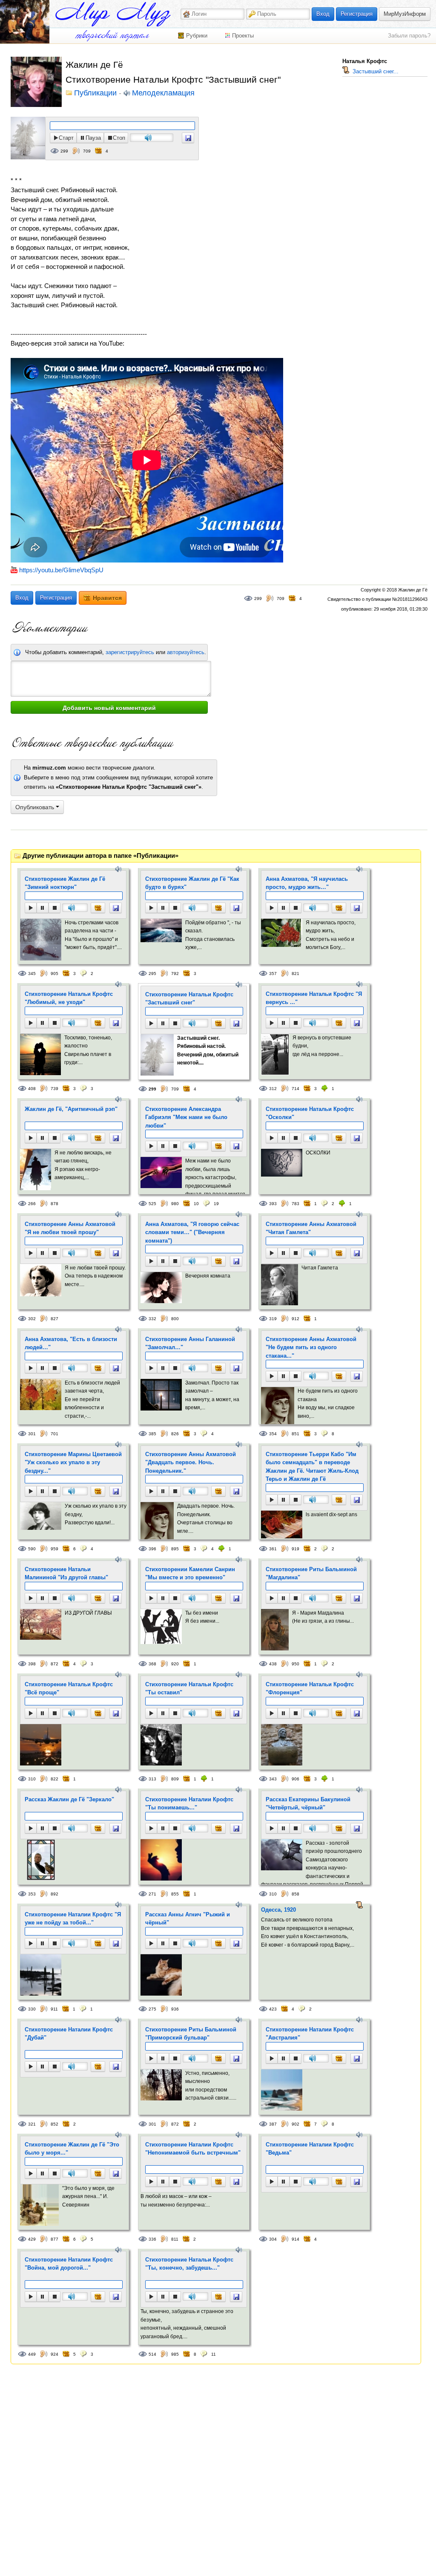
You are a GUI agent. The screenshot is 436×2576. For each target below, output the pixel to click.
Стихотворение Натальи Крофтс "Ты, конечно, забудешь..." (189, 2264)
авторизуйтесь (186, 652)
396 (152, 1549)
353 (32, 1894)
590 (32, 1549)
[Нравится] (98, 908)
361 (273, 1549)
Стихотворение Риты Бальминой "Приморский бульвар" (191, 2034)
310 (32, 1779)
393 (273, 1204)
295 (152, 974)
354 (273, 1434)
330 (32, 2009)
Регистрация (357, 14)
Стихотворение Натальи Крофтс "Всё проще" (69, 1689)
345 (32, 974)
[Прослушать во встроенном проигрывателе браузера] (188, 138)
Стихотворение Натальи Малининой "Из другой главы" (66, 1574)
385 (152, 1434)
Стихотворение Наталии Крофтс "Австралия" (310, 2034)
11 (214, 2354)
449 (32, 2354)
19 (216, 1204)
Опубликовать (36, 807)
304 (273, 2239)
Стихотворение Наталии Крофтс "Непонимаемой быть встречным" (193, 2149)
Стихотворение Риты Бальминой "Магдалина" (311, 1574)
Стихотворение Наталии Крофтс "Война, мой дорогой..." (69, 2264)
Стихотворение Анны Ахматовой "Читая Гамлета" (311, 1228)
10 (196, 1204)
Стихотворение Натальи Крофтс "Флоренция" (310, 1689)
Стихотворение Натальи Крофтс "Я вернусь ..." (314, 998)
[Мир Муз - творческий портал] (113, 14)
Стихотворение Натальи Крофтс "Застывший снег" (189, 999)
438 (273, 1664)
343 (273, 1779)
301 (32, 1434)
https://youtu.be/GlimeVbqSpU (61, 570)
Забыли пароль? (409, 36)
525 (152, 1204)
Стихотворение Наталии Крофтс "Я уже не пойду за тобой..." (73, 1919)
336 (152, 2239)
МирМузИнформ (405, 14)
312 (273, 1089)
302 (32, 1319)
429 (32, 2239)
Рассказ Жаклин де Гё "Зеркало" (69, 1799)
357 (273, 974)
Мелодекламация (163, 93)
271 (152, 1894)
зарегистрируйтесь (130, 652)
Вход (323, 14)
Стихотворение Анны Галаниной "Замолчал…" (190, 1343)
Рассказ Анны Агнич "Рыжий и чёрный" (188, 1919)
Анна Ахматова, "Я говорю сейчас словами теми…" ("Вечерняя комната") (192, 1232)
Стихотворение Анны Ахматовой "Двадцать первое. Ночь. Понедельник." (191, 1463)
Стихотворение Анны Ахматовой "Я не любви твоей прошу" (70, 1228)
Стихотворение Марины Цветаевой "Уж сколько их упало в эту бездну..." (73, 1463)
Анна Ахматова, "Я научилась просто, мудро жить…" (307, 883)
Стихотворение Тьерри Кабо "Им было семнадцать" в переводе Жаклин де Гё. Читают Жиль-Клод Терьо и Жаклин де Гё (312, 1467)
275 (152, 2009)
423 (273, 2009)
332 (152, 1319)
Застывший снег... (375, 71)
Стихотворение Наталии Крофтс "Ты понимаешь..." (189, 1804)
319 (273, 1319)
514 (152, 2354)
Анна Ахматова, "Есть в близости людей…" (71, 1343)
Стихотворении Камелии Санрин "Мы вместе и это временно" (190, 1574)
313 (152, 1779)
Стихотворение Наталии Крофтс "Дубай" (69, 2034)
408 (32, 1089)
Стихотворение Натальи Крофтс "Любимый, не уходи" (69, 998)
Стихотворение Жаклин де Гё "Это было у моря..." (72, 2149)
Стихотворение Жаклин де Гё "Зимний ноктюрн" (65, 883)
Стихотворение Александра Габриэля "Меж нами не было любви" (186, 1117)
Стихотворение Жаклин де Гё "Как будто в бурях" (192, 883)
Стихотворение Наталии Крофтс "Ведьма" (310, 2149)
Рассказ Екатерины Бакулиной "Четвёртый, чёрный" (308, 1804)
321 (32, 2124)
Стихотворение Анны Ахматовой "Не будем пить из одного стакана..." (311, 1347)
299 (64, 151)
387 (273, 2124)
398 (32, 1664)
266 (32, 1204)
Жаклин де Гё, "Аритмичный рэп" (71, 1109)
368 (152, 1664)
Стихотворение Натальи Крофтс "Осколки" (310, 1113)
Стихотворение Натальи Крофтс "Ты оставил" (189, 1689)
